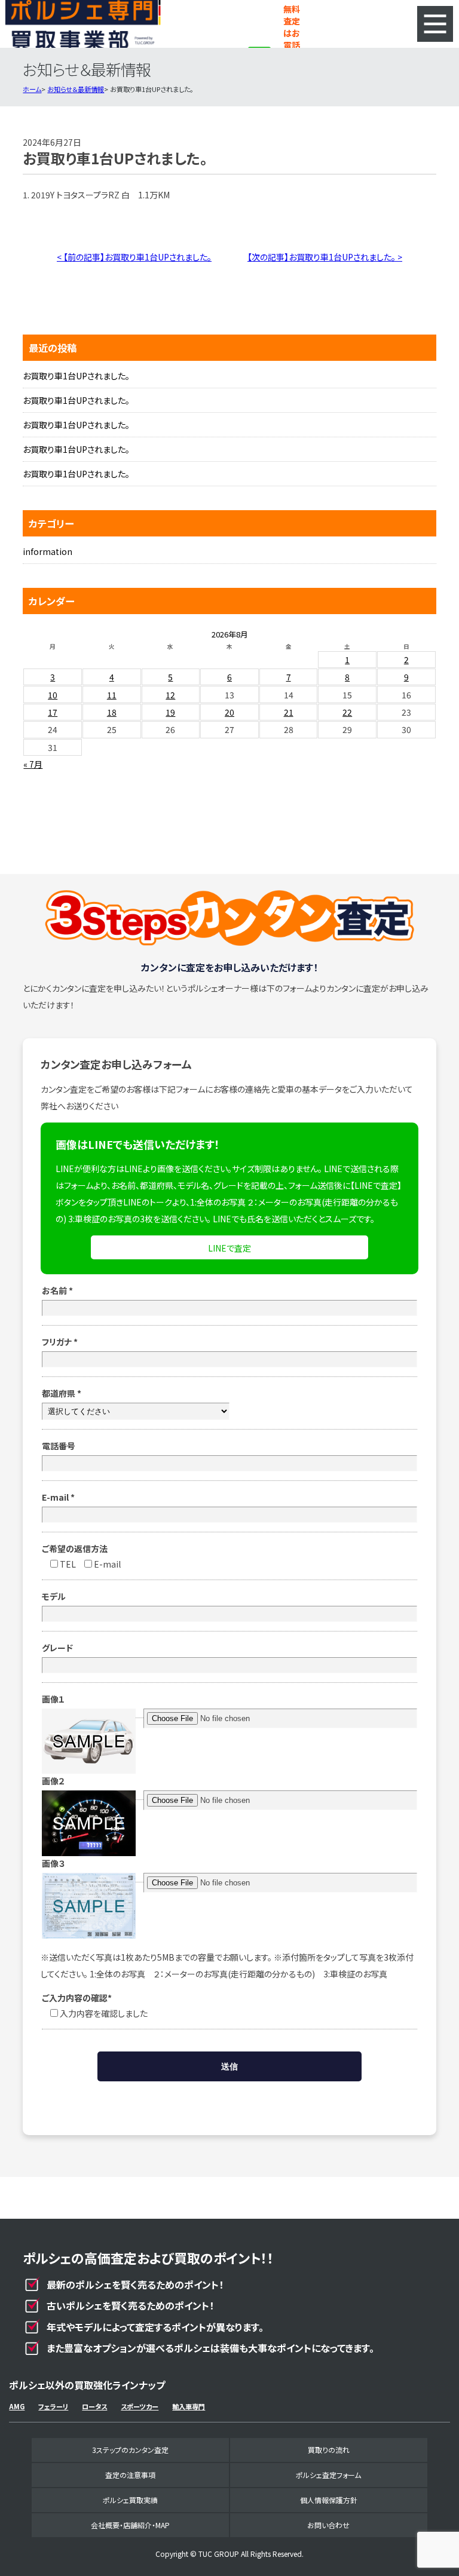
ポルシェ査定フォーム (328, 2475)
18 (112, 712)
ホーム (32, 89)
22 (347, 712)
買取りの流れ (329, 2450)
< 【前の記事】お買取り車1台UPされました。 (134, 257)
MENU (435, 24)
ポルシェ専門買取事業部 (83, 24)
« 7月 (33, 764)
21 (289, 712)
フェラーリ (53, 2406)
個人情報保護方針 (329, 2500)
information (48, 551)
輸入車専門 (189, 2406)
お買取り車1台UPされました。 (76, 376)
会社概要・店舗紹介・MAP (130, 2525)
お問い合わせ (328, 2525)
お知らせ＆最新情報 (76, 89)
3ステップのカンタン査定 (130, 2450)
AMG (17, 2406)
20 (229, 712)
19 (170, 712)
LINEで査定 (229, 1248)
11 (112, 695)
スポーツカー (140, 2406)
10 (53, 695)
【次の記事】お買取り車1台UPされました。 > (325, 257)
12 (170, 695)
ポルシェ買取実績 (130, 2500)
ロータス (94, 2406)
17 (53, 712)
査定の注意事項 (130, 2475)
